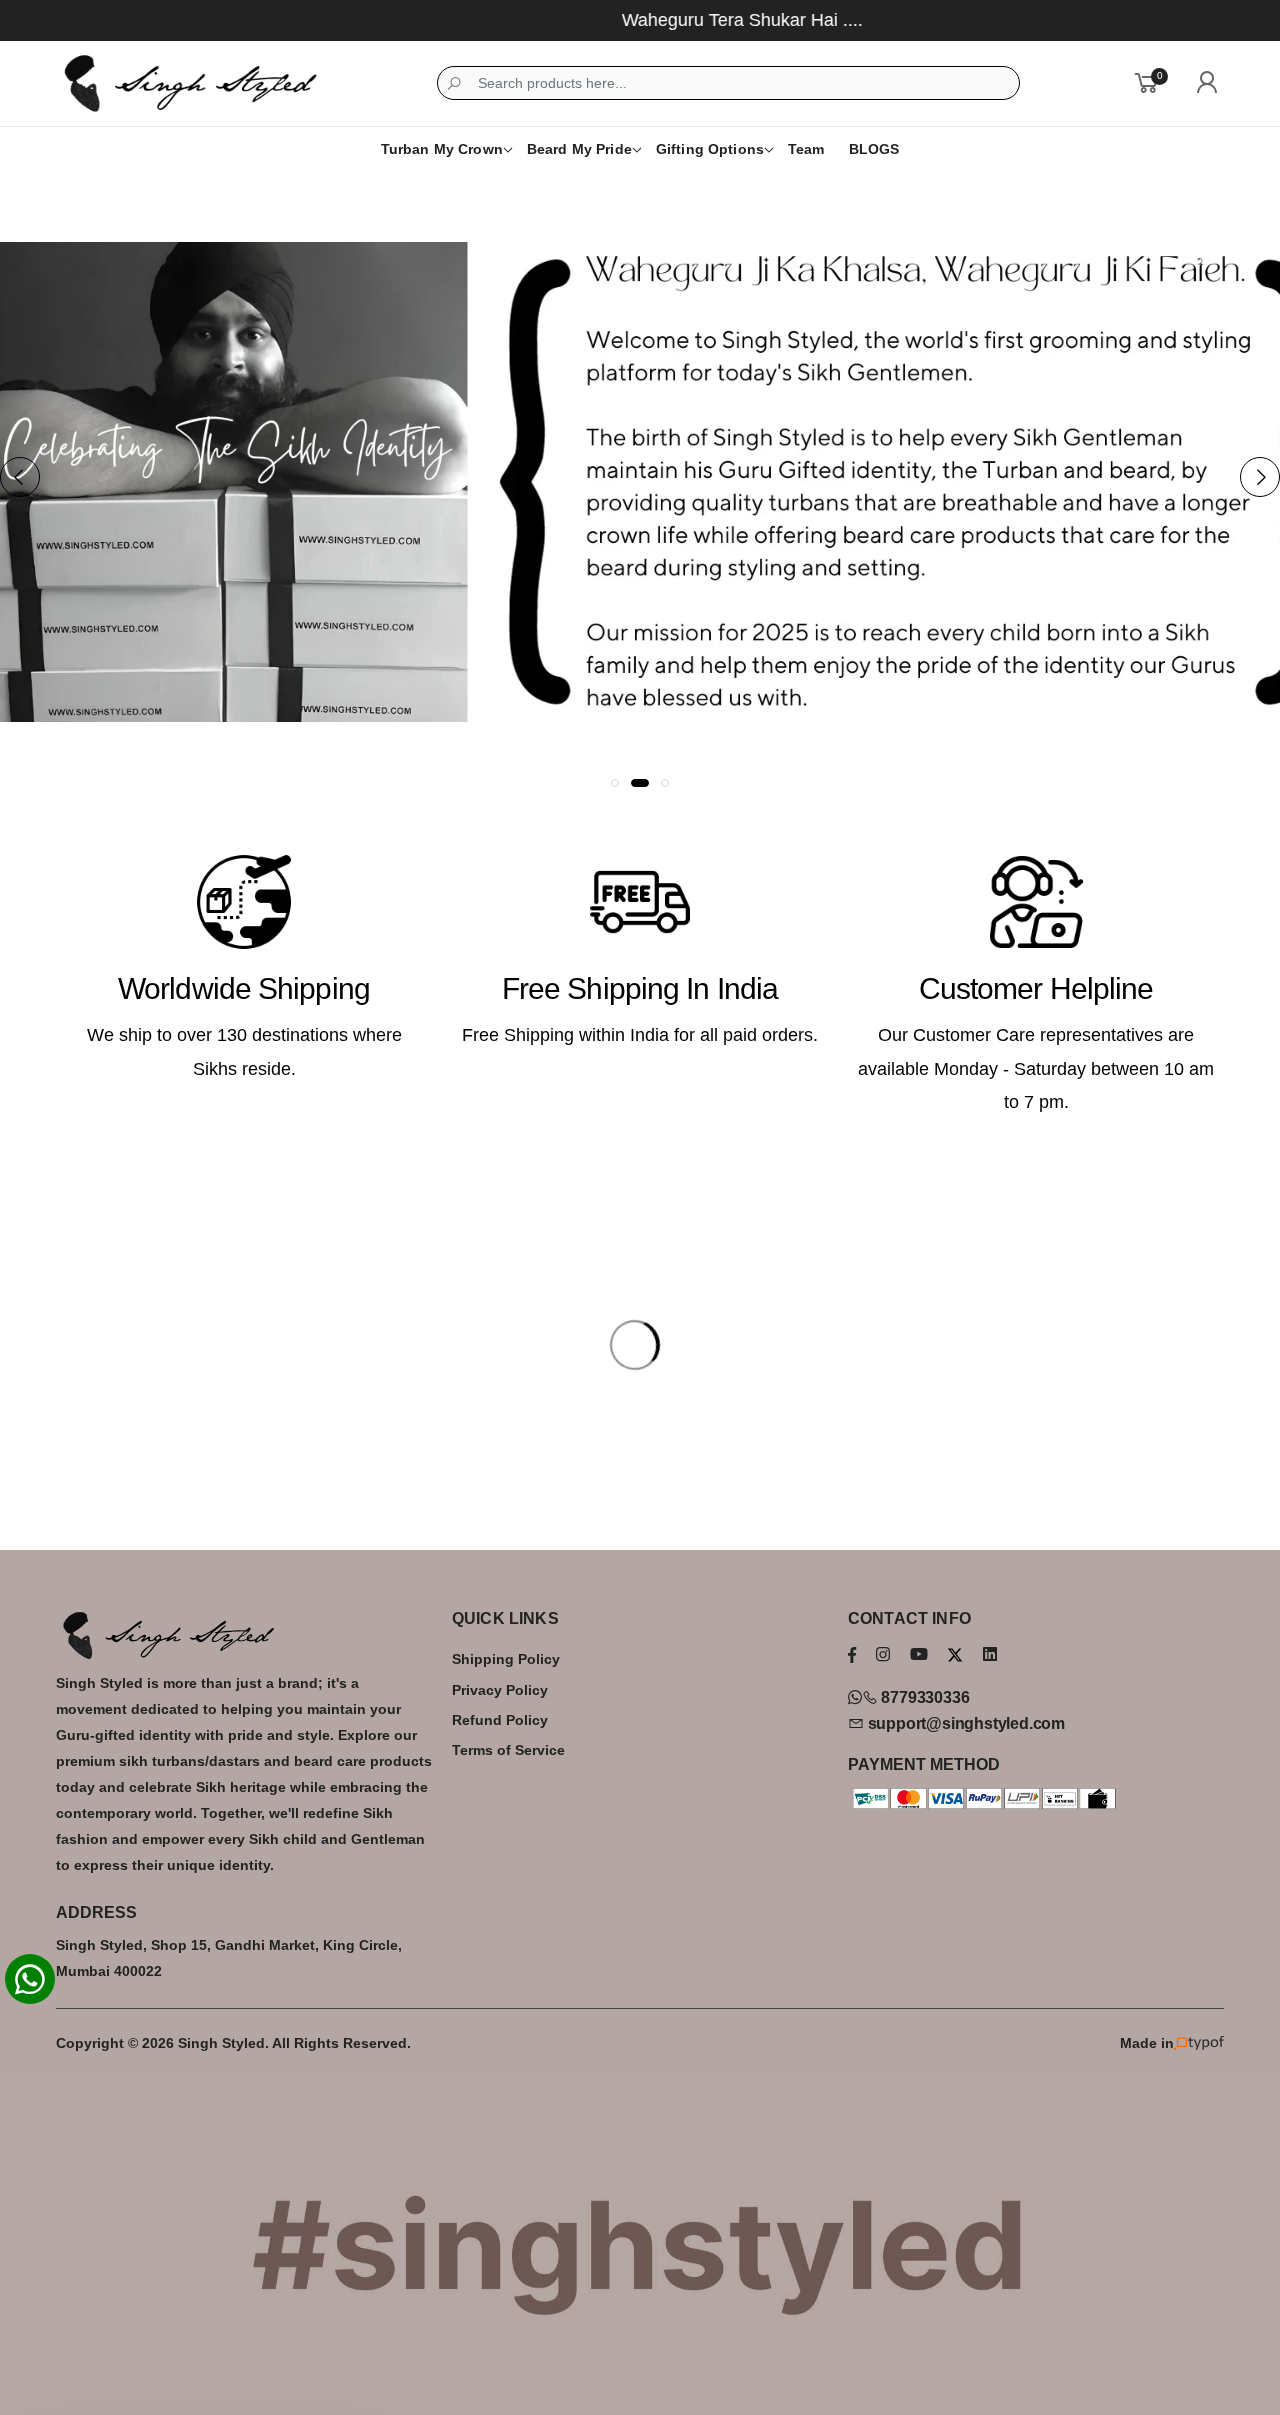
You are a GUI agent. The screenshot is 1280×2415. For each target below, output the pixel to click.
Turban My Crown (442, 149)
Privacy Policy (500, 1690)
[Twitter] (955, 1655)
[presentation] (20, 477)
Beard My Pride (579, 149)
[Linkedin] (990, 1654)
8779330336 (923, 1697)
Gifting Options (710, 149)
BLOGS (874, 149)
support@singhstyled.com (964, 1723)
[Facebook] (852, 1654)
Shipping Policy (506, 1659)
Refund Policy (500, 1720)
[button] (615, 783)
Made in (1147, 2043)
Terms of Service (508, 1750)
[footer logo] (244, 1635)
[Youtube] (919, 1654)
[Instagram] (883, 1654)
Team (806, 149)
